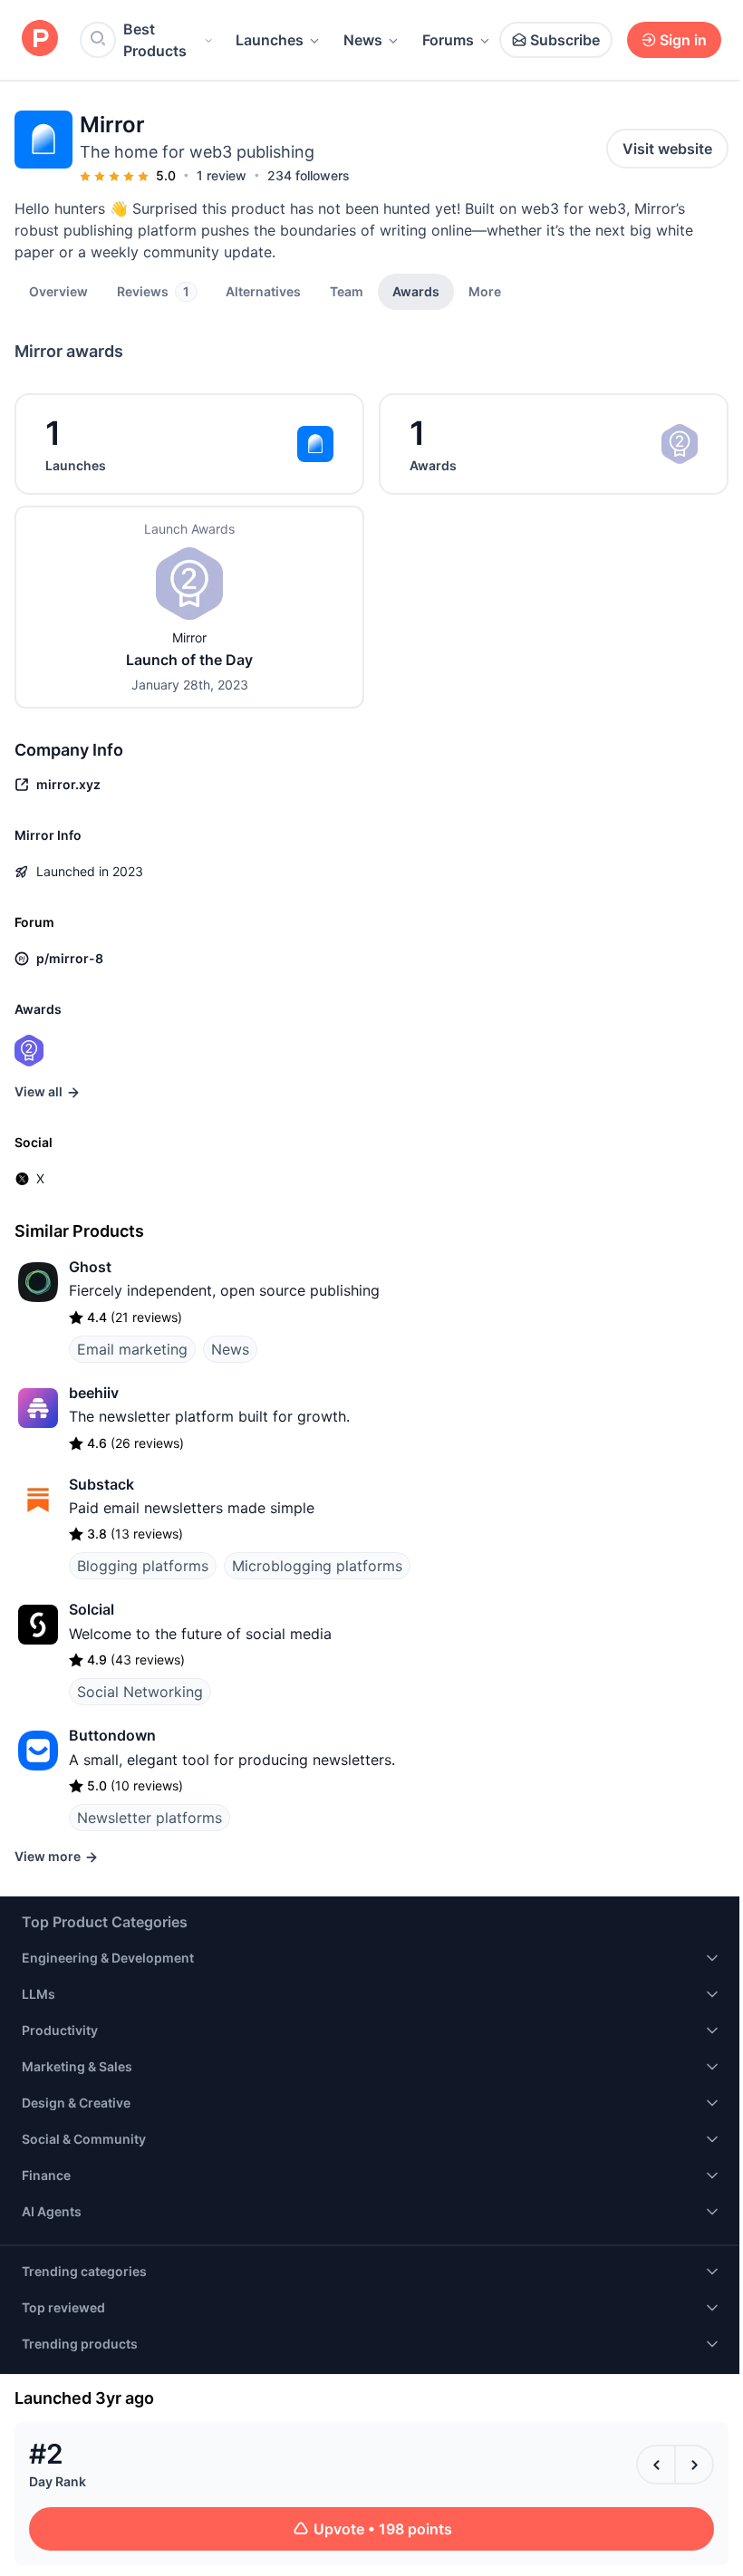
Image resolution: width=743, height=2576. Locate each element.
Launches (270, 40)
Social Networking (140, 1692)
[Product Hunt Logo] (40, 39)
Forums (448, 40)
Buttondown (112, 1735)
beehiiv (94, 1393)
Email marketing (132, 1349)
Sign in (683, 40)
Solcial (92, 1609)
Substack (101, 1484)
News (363, 40)
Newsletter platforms (150, 1818)
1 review (222, 175)
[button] (485, 291)
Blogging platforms (143, 1566)
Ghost (90, 1267)
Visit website (667, 149)
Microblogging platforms (317, 1566)
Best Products (155, 40)
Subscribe (565, 40)
